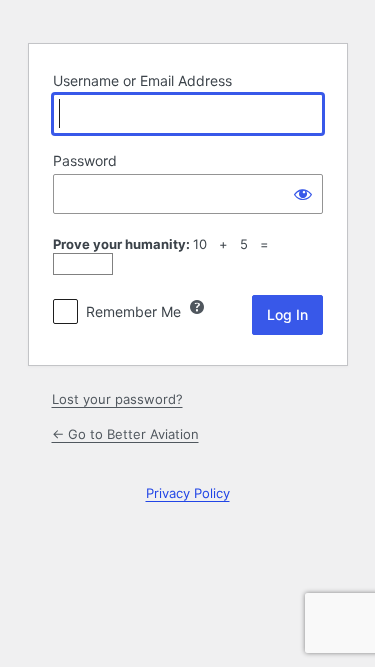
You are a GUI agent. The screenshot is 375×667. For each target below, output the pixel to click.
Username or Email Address (142, 80)
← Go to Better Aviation (125, 434)
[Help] (197, 307)
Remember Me (133, 311)
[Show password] (303, 194)
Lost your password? (117, 399)
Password (85, 160)
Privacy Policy (188, 493)
